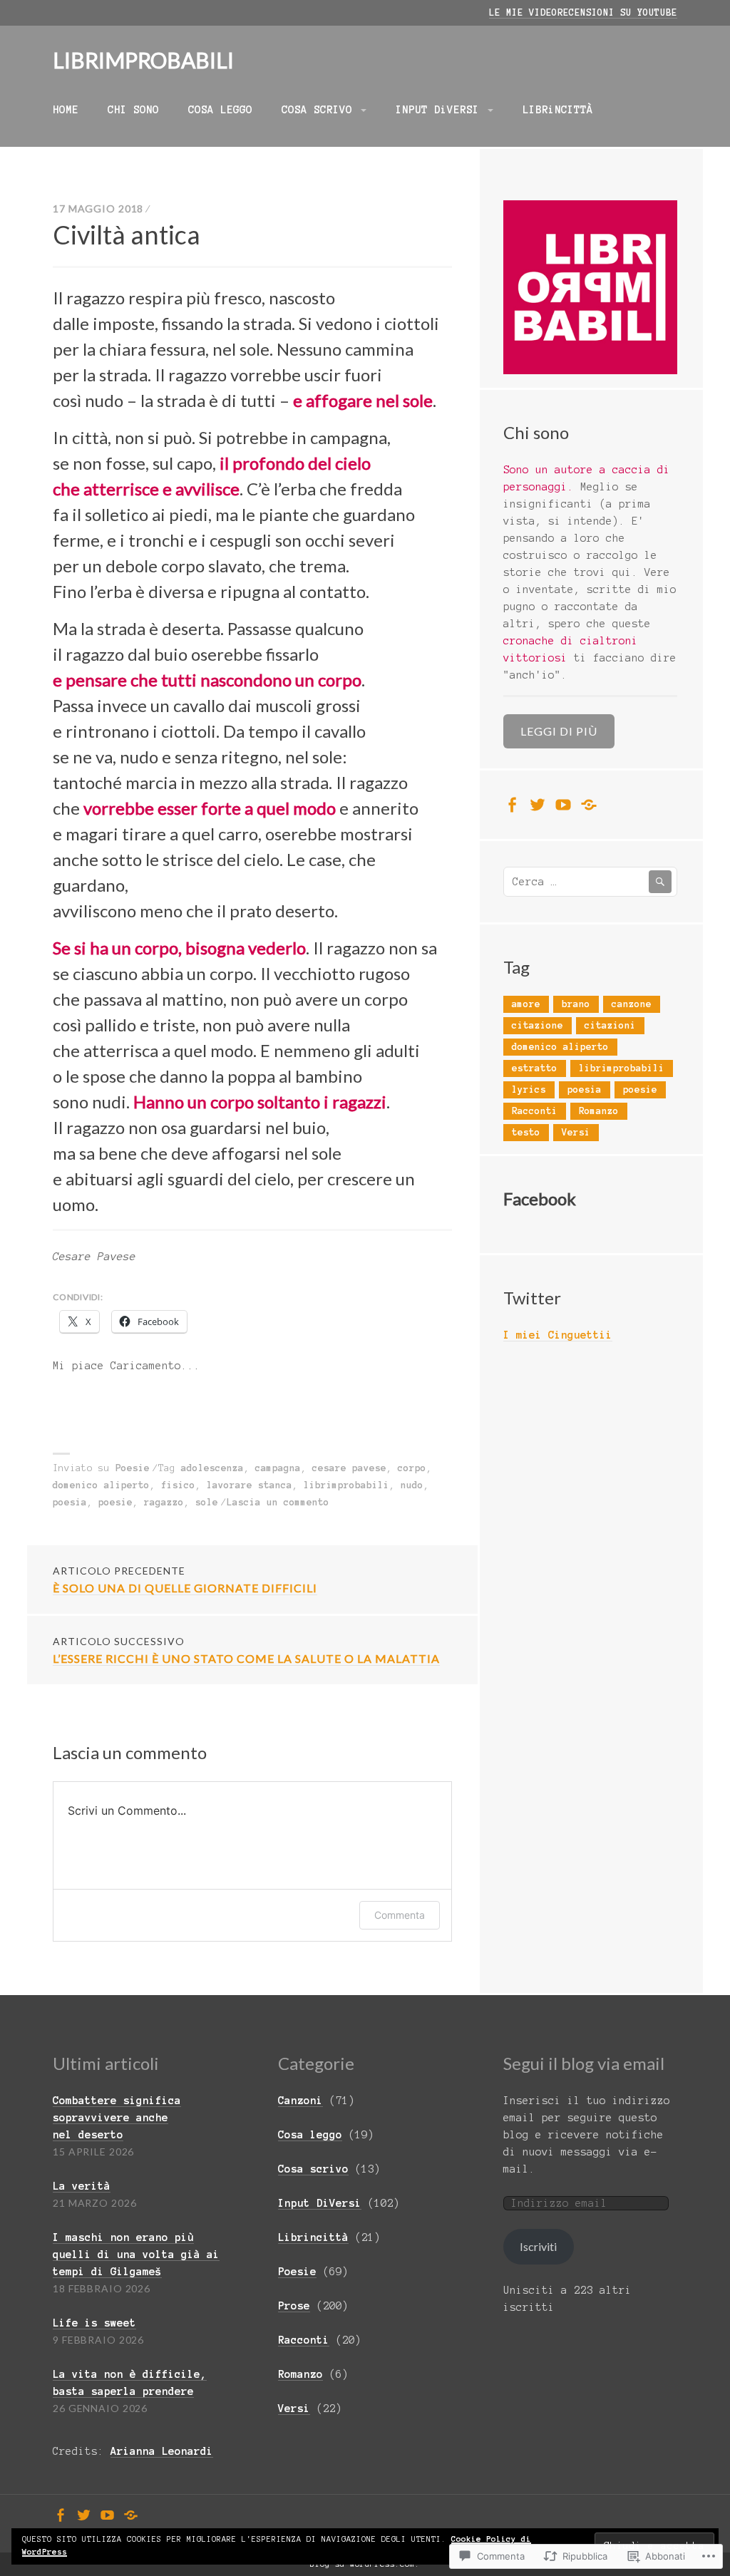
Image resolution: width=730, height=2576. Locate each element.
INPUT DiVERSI (437, 110)
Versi (576, 1133)
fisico (178, 1485)
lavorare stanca (250, 1485)
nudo (412, 1485)
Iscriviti (538, 2246)
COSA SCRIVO (317, 110)
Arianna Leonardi (162, 2451)
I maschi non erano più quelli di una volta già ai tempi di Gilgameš (136, 2255)
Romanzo (599, 1111)
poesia (70, 1503)
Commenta (400, 1915)
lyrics (529, 1090)
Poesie (133, 1468)
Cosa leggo (310, 2135)
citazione (538, 1026)
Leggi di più (559, 731)
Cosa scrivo (313, 2169)
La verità (82, 2186)
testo (526, 1133)
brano (576, 1004)
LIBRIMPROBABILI (143, 60)
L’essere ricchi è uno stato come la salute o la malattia (246, 1650)
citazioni (610, 1026)
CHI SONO (133, 110)
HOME (66, 110)
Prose (294, 2306)
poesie (115, 1503)
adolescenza (212, 1468)
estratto (535, 1068)
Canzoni (300, 2101)
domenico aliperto (101, 1485)
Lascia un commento (278, 1503)
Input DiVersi (320, 2203)
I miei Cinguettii (558, 1335)
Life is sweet (94, 2323)
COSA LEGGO (220, 110)
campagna (278, 1468)
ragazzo (164, 1503)
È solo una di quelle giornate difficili (185, 1580)
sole (207, 1503)
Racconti (535, 1111)
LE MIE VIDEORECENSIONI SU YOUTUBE (583, 13)
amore (526, 1004)
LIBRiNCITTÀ (558, 110)
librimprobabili (346, 1485)
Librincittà (313, 2237)
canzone (632, 1004)
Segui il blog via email (584, 2063)
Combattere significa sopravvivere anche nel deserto (117, 2118)
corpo (412, 1468)
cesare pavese (349, 1468)
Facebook (540, 1199)
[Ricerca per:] (590, 882)
